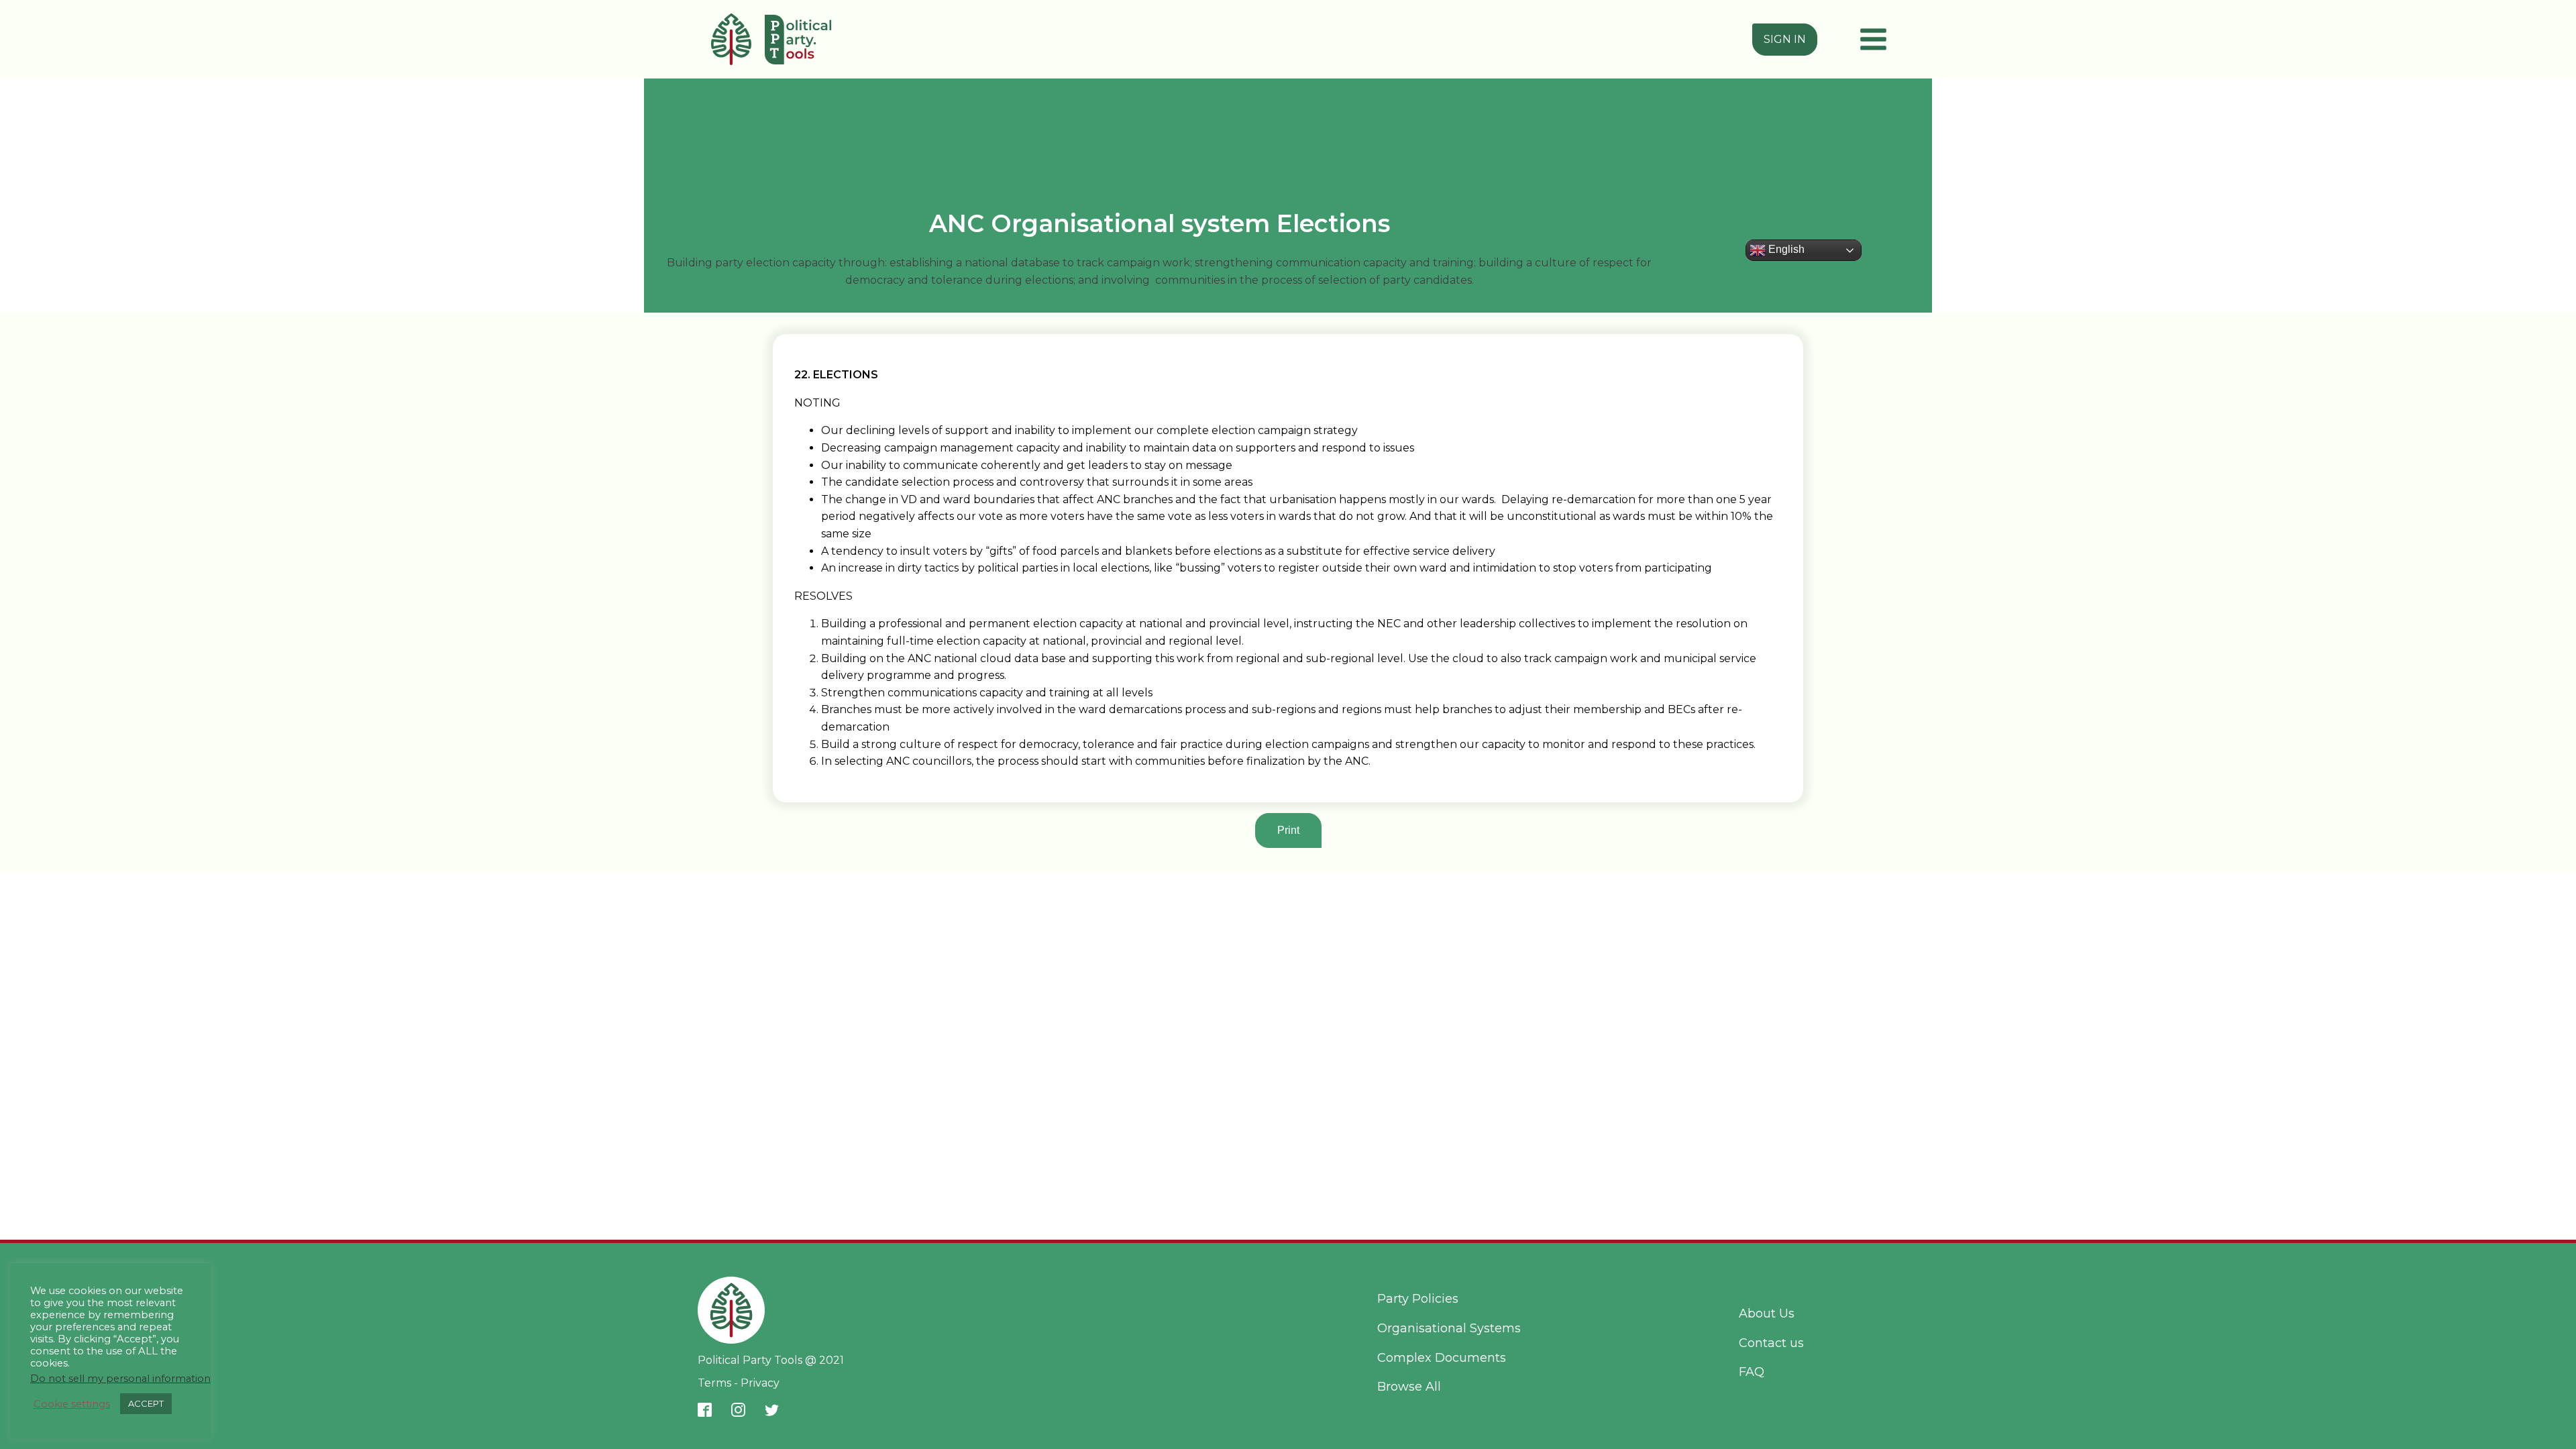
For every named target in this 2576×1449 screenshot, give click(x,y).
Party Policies (1418, 1299)
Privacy (759, 1383)
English (1785, 249)
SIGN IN (1785, 39)
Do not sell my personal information (120, 1379)
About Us (1767, 1313)
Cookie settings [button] (72, 1404)
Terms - (718, 1383)
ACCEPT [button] (146, 1403)
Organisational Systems (1449, 1328)
